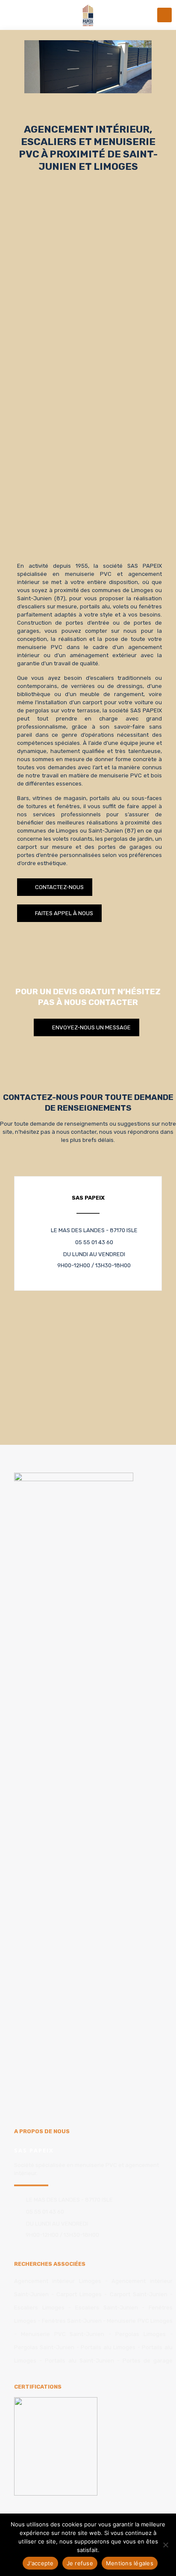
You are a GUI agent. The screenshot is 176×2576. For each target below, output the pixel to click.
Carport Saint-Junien (139, 2294)
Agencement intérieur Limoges (58, 2281)
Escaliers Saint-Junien (107, 2308)
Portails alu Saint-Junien (79, 2361)
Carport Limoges (79, 2294)
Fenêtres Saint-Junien (72, 2321)
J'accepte (40, 2563)
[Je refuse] (165, 2545)
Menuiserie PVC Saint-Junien (63, 2334)
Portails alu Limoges (108, 2347)
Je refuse (80, 2563)
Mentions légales (130, 2563)
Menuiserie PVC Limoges (140, 2321)
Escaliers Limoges (39, 2308)
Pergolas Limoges (141, 2334)
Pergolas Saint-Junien (44, 2347)
